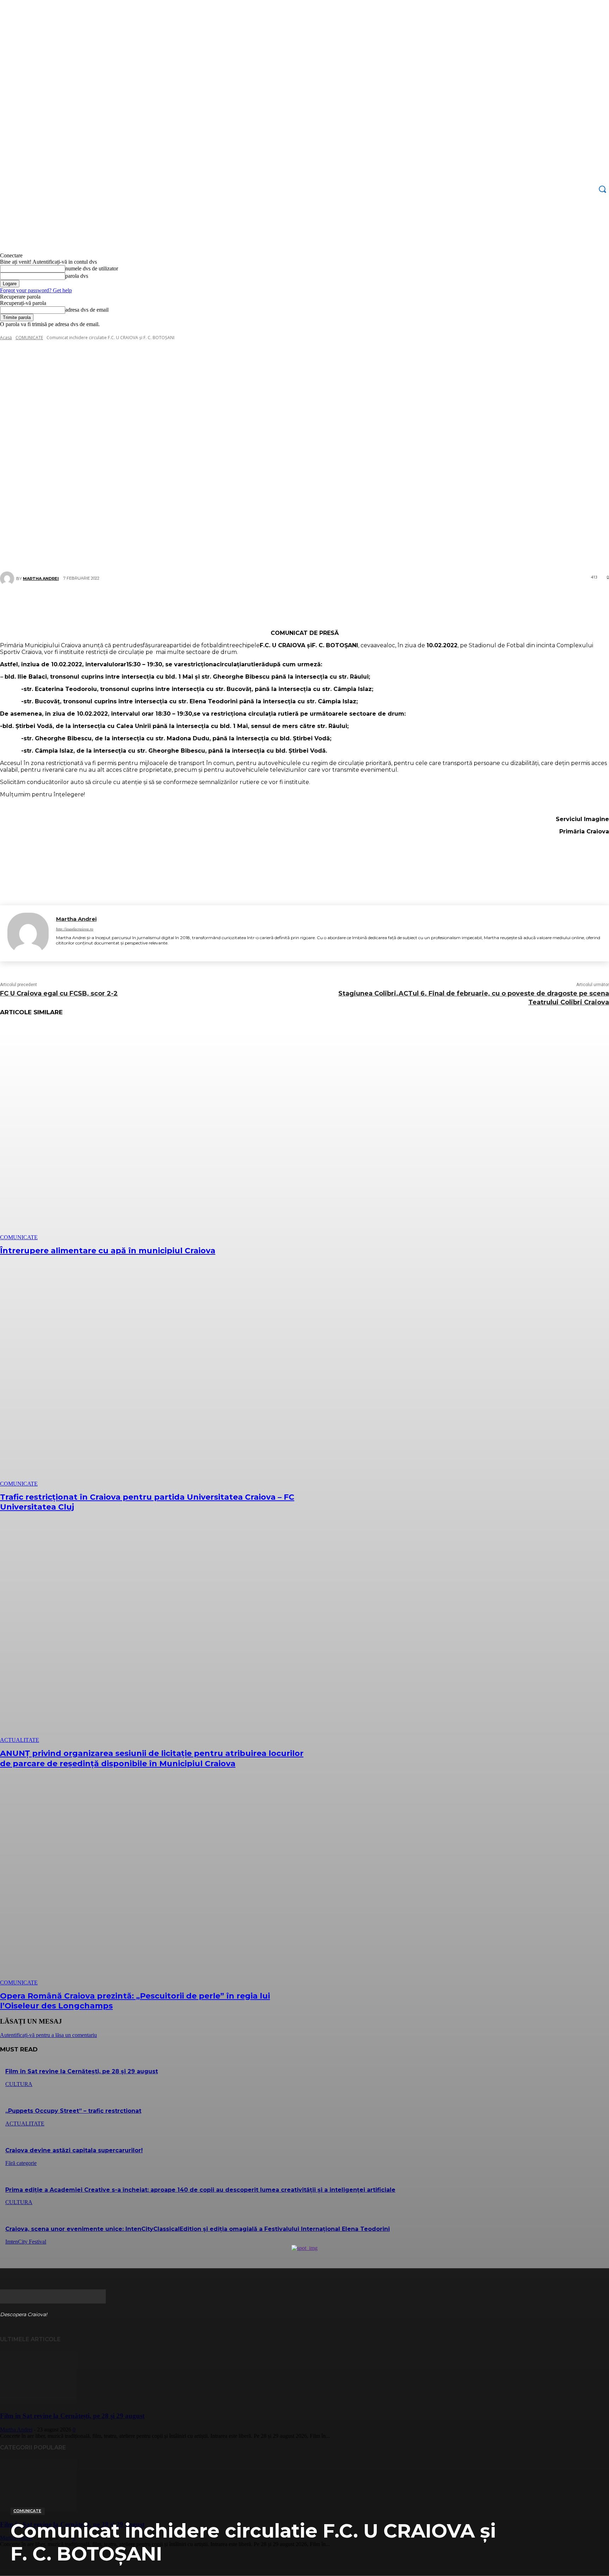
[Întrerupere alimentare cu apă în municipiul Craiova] (155, 1132)
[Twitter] (278, 604)
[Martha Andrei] (28, 933)
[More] (347, 604)
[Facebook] (257, 604)
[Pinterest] (300, 604)
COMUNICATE (27, 2511)
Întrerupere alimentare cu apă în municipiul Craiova (108, 1251)
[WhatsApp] (321, 604)
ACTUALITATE (20, 1740)
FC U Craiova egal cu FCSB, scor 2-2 (59, 993)
